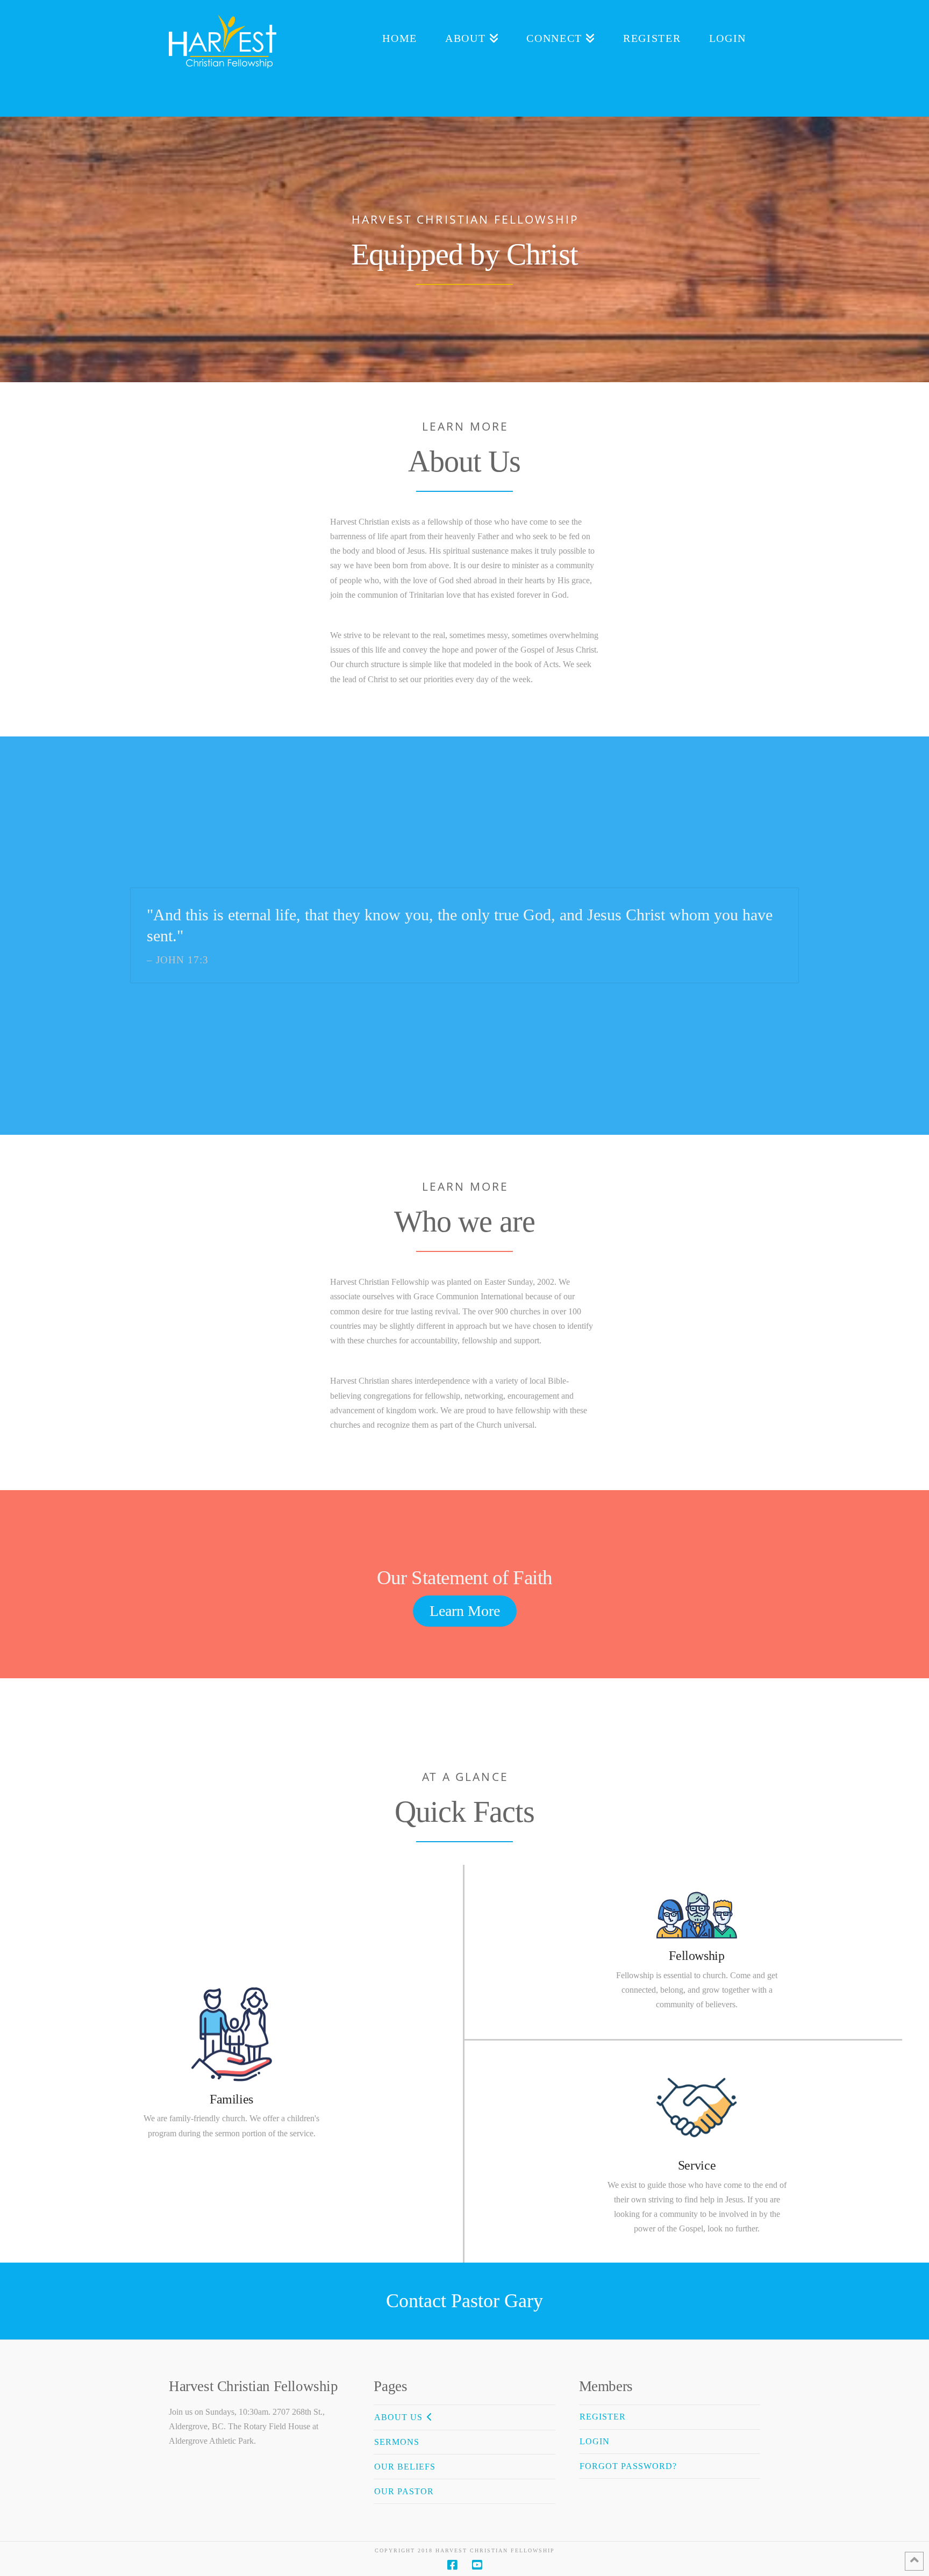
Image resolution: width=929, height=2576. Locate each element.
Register (603, 2417)
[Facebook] (452, 2565)
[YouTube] (477, 2565)
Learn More (465, 1611)
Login (595, 2441)
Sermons (397, 2442)
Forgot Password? (628, 2466)
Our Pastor (404, 2491)
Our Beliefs (405, 2467)
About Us (398, 2417)
